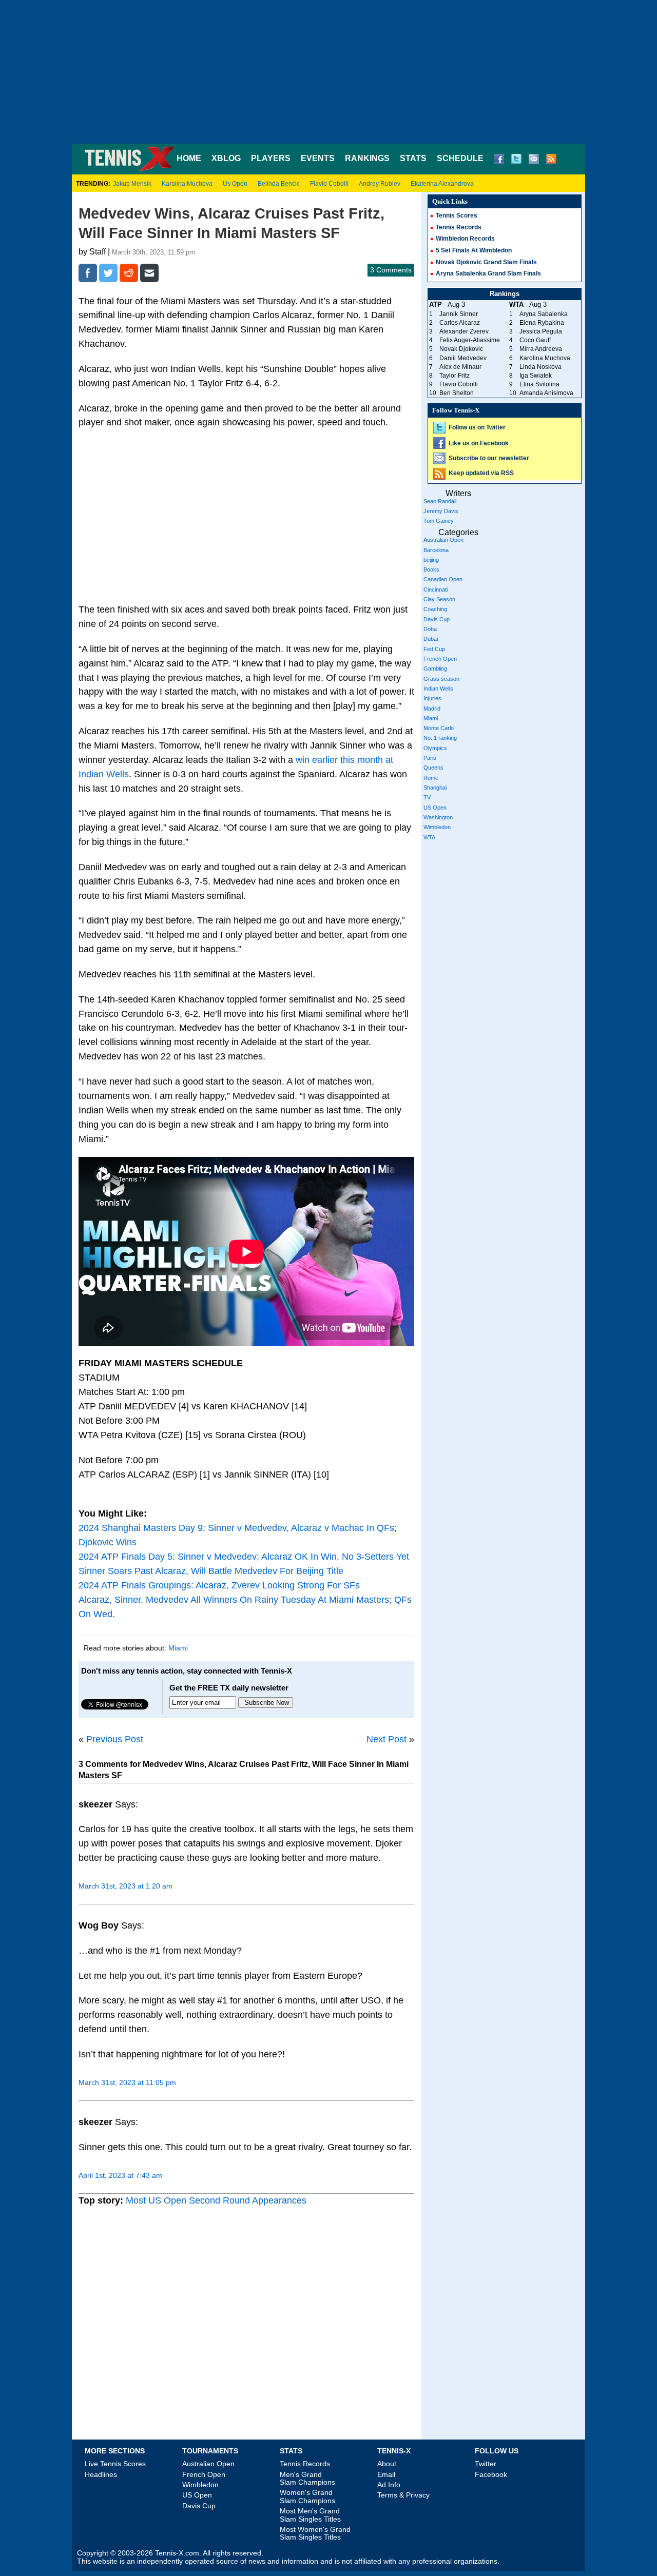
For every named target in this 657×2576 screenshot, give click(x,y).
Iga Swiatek (536, 376)
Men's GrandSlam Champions (307, 2478)
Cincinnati (436, 589)
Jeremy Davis (441, 511)
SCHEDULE (460, 158)
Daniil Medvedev (463, 358)
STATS (413, 158)
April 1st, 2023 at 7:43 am (120, 2175)
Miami (178, 1648)
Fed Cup (434, 649)
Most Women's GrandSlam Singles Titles (315, 2533)
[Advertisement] (328, 72)
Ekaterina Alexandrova (442, 184)
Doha (430, 629)
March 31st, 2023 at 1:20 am (125, 1886)
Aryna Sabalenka (544, 314)
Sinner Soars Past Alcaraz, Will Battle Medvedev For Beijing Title (211, 1571)
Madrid (432, 709)
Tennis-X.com (177, 2553)
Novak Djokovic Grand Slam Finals (486, 262)
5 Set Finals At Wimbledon (474, 250)
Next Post (387, 1739)
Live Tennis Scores (115, 2464)
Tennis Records (459, 227)
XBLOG (226, 158)
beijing (431, 560)
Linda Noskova (540, 367)
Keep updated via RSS (481, 473)
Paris (430, 758)
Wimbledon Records (465, 239)
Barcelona (436, 550)
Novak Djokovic (461, 349)
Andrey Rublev (380, 184)
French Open (440, 659)
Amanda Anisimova (546, 393)
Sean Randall (440, 501)
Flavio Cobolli (329, 184)
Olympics (435, 748)
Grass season (441, 679)
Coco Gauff (535, 340)
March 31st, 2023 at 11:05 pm (127, 2082)
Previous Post (115, 1739)
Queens (433, 768)
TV (427, 797)
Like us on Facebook (479, 443)
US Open (435, 808)
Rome (431, 778)
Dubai (431, 639)
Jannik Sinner (459, 314)
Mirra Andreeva (541, 349)
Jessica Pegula (541, 331)
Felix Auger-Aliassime (470, 340)
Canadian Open (443, 579)
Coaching (435, 609)
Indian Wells (438, 689)
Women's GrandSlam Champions (307, 2496)
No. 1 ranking (440, 738)
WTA (429, 837)
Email (386, 2474)
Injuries (432, 698)
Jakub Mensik (132, 184)
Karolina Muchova (187, 184)
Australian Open (443, 540)
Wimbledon (437, 827)
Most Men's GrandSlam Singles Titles (310, 2515)
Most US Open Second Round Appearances (216, 2200)
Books (431, 569)
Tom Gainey (439, 521)
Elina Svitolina (539, 384)
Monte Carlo (439, 728)
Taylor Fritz (455, 376)
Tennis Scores (457, 215)
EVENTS (318, 158)
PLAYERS (271, 158)
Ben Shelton (457, 393)
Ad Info (389, 2485)
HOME (189, 158)
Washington (438, 817)
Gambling (435, 668)
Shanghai (435, 788)
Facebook (491, 2474)
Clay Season (439, 599)
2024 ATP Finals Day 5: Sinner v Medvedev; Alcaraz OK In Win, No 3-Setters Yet (244, 1557)
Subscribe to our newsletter (489, 458)
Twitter (486, 2464)
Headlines (101, 2474)
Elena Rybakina (542, 323)
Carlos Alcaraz (460, 323)
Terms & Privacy (403, 2495)
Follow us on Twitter (477, 427)
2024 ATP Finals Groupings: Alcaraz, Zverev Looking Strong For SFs (219, 1585)
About (387, 2464)
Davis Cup (437, 619)
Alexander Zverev (464, 331)
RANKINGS (367, 158)
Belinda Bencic (279, 184)
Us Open (235, 184)
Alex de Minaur (460, 367)
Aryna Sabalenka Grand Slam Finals (488, 273)
